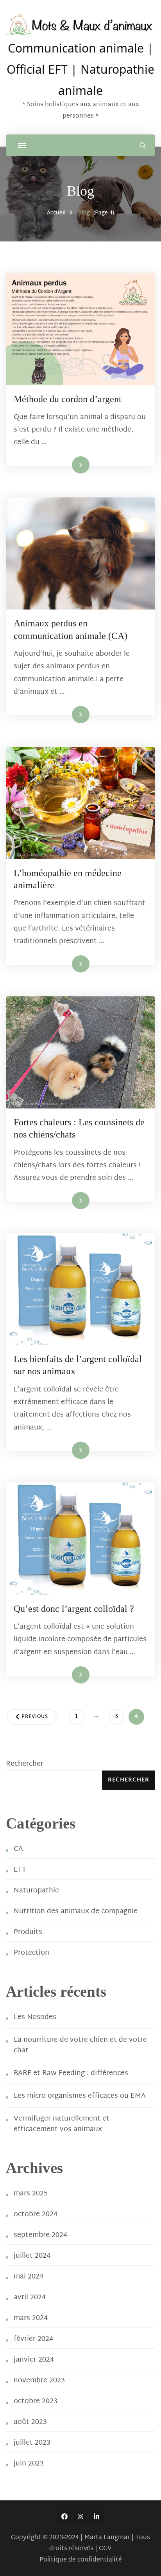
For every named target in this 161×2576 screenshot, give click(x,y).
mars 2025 (31, 2194)
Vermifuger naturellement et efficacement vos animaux (62, 2124)
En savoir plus (66, 464)
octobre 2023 (36, 2401)
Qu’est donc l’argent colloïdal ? (74, 1609)
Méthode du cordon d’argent (68, 399)
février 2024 (33, 2339)
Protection (31, 1953)
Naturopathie (36, 1891)
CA (18, 1849)
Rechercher (25, 1764)
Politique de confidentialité (81, 2560)
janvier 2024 (34, 2360)
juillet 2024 (32, 2256)
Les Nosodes (35, 2017)
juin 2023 (29, 2464)
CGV (105, 2549)
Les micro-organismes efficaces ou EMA (80, 2096)
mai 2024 (29, 2277)
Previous (35, 1717)
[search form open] (142, 145)
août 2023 (30, 2422)
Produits (28, 1932)
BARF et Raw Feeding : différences (71, 2073)
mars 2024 (31, 2318)
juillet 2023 (32, 2443)
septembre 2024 (40, 2235)
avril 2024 (30, 2298)
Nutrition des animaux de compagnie (76, 1911)
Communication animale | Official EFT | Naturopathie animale (80, 68)
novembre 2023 (39, 2381)
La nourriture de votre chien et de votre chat (80, 2045)
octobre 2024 (36, 2214)
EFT (20, 1870)
